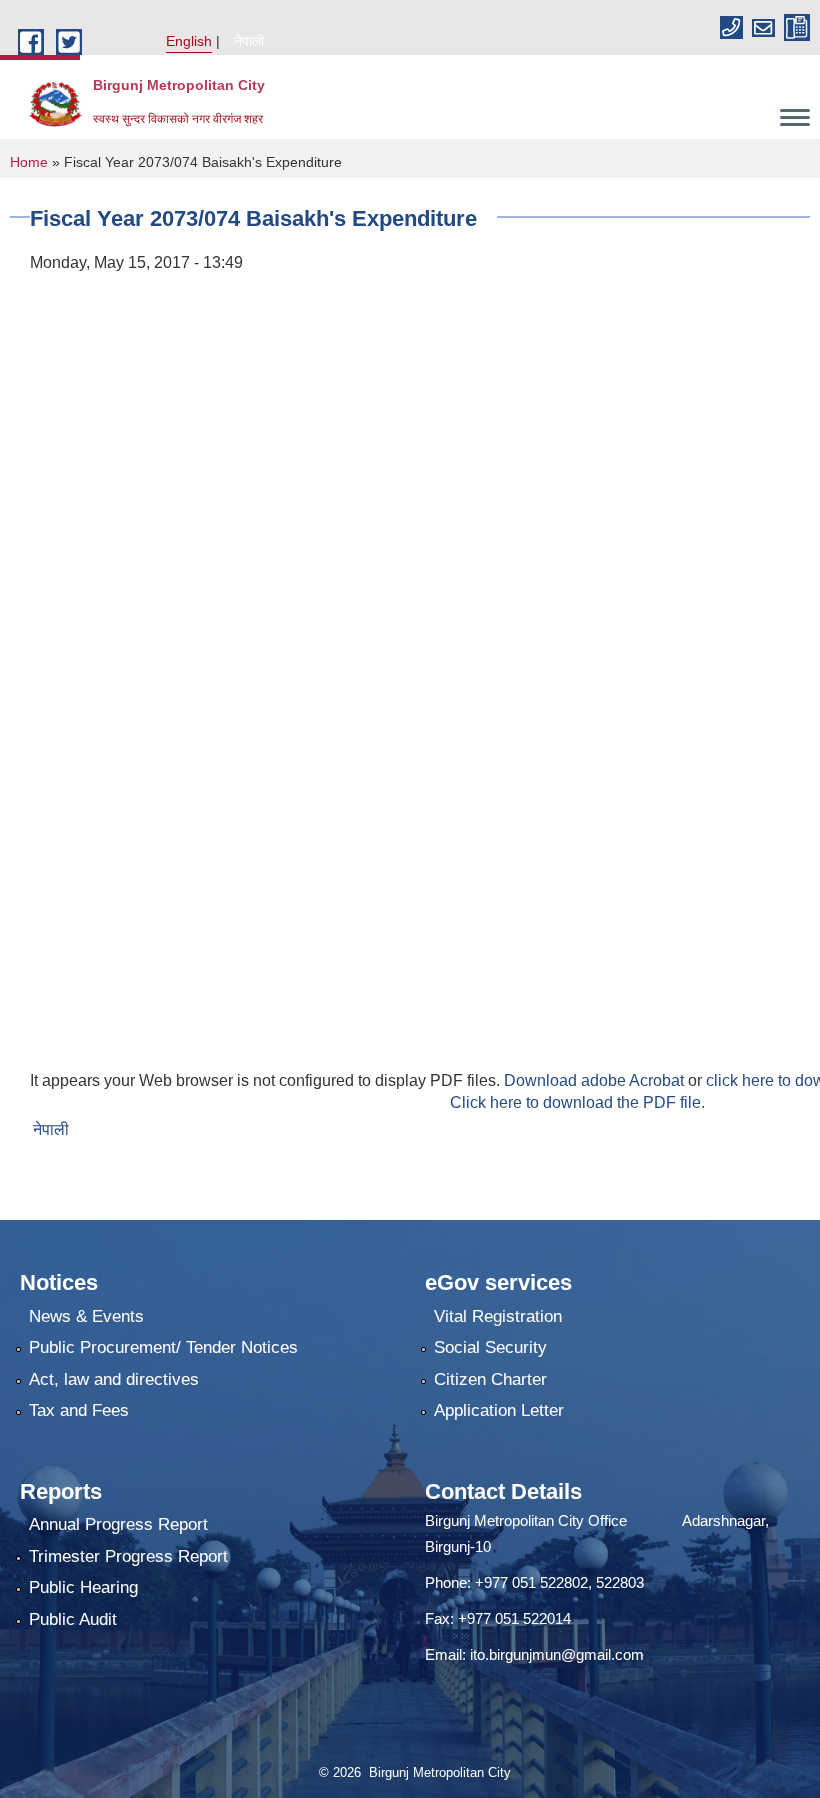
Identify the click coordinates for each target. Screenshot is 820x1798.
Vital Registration (498, 1316)
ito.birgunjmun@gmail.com (557, 1654)
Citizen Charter (490, 1379)
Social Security (490, 1347)
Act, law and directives (114, 1379)
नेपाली (249, 41)
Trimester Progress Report (128, 1556)
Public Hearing (83, 1587)
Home (29, 162)
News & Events (86, 1316)
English (189, 41)
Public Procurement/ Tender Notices (163, 1347)
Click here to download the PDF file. (577, 1102)
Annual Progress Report (118, 1524)
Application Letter (499, 1410)
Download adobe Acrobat (596, 1080)
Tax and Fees (79, 1410)
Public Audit (73, 1619)
